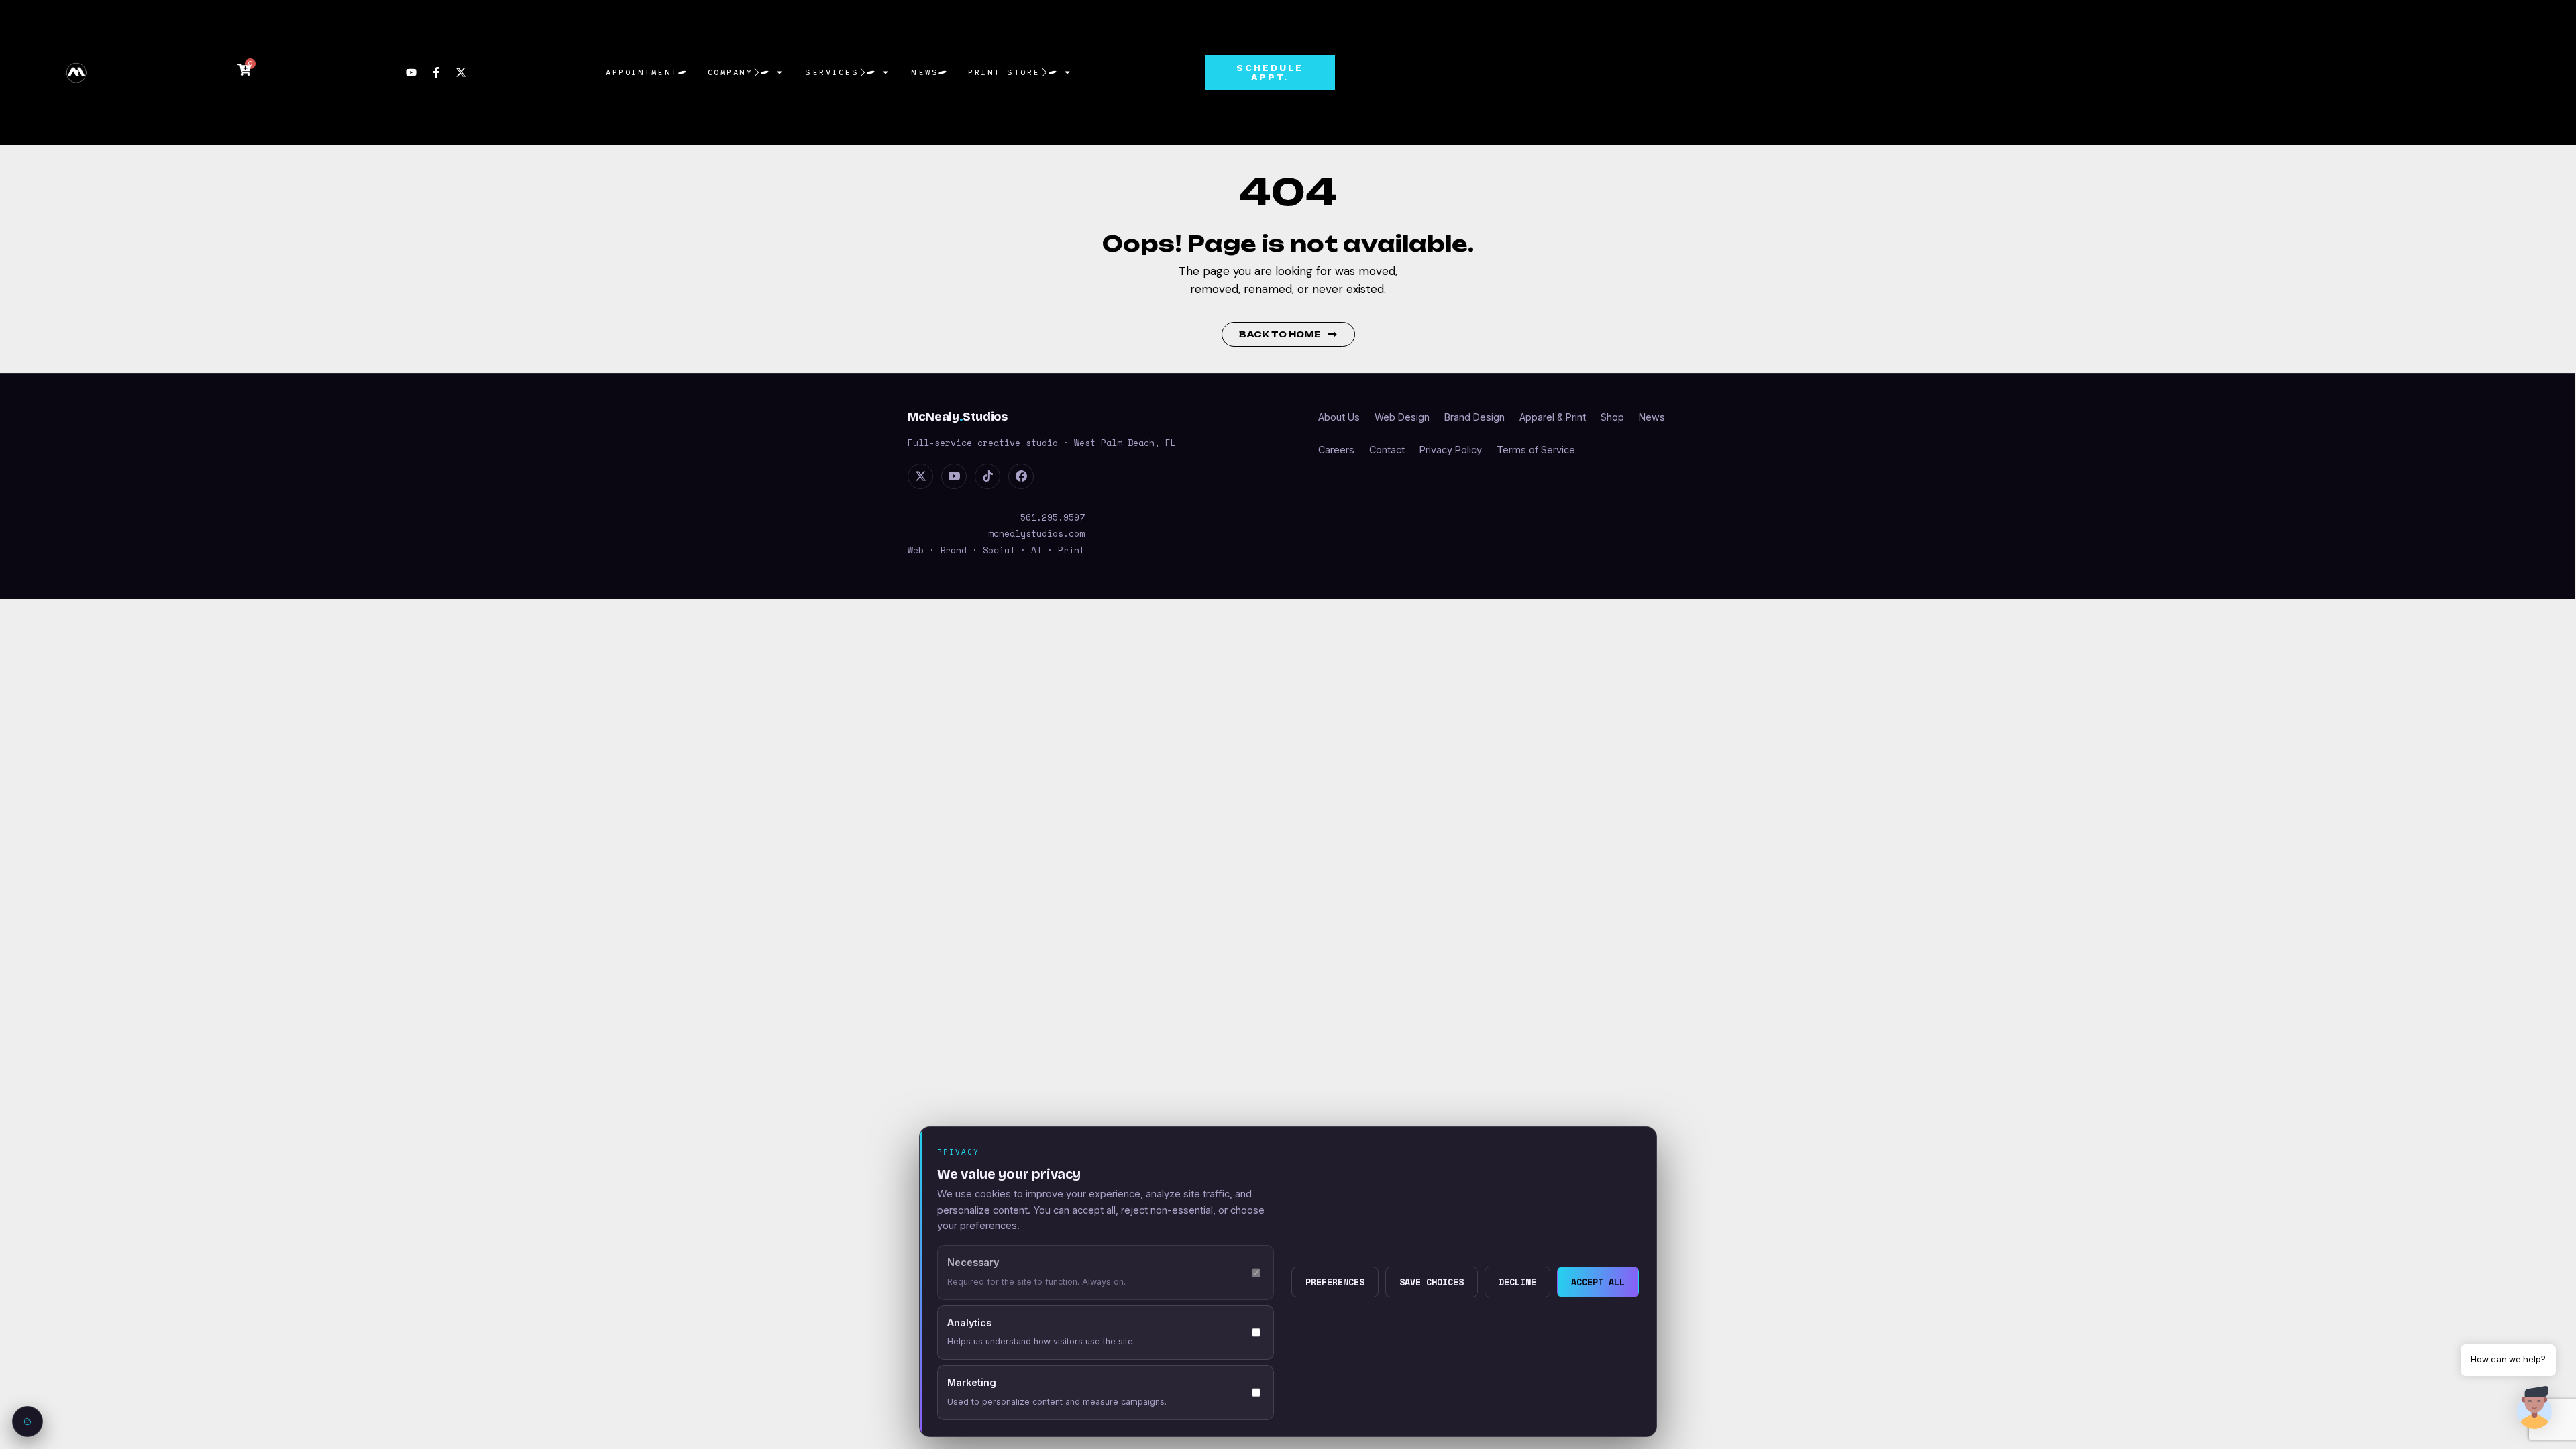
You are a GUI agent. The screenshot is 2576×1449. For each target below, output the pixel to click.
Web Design (1402, 417)
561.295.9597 (1053, 517)
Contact (1387, 450)
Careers (1336, 450)
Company (731, 72)
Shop (1612, 417)
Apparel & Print (1553, 417)
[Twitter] (920, 476)
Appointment (642, 72)
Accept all (1598, 1282)
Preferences (1335, 1282)
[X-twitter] (461, 72)
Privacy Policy (1451, 450)
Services (832, 72)
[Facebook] (1021, 476)
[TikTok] (987, 476)
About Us (1339, 417)
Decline (1517, 1282)
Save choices (1432, 1282)
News (925, 72)
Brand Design (1474, 417)
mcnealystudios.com (1036, 533)
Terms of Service (1536, 450)
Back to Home (1280, 334)
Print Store (1004, 72)
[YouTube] (954, 476)
